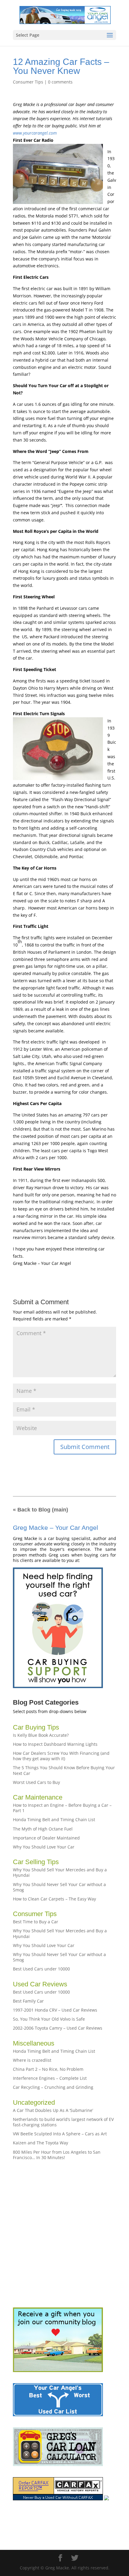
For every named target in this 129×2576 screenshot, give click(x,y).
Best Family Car (28, 2001)
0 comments (60, 82)
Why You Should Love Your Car (44, 1847)
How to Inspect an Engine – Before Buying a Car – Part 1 (62, 1808)
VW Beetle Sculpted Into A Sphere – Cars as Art (60, 2134)
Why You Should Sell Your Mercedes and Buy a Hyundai (60, 1872)
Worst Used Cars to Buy (36, 1782)
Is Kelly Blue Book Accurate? (41, 1735)
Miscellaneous (34, 2043)
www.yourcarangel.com (35, 133)
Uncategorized (34, 2102)
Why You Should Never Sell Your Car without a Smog (59, 1887)
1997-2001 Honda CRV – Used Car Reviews (55, 2010)
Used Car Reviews (40, 1984)
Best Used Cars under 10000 (41, 1969)
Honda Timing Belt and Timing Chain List (54, 1820)
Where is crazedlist (32, 2060)
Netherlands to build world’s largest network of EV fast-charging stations (63, 2122)
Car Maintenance (38, 1797)
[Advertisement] (64, 2234)
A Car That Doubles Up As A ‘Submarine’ (53, 2110)
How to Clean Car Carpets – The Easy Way (54, 1899)
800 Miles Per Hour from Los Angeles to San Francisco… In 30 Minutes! (57, 2155)
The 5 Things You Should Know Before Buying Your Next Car (64, 1770)
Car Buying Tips (36, 1727)
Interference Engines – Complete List (50, 2078)
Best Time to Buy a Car (36, 1922)
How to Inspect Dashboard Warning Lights (55, 1744)
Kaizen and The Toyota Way (40, 2143)
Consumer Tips (28, 82)
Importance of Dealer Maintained (46, 1838)
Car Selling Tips (36, 1862)
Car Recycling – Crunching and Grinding (53, 2087)
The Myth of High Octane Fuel (43, 1829)
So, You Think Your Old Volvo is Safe (49, 2019)
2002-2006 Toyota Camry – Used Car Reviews (58, 2028)
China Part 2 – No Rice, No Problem (48, 2069)
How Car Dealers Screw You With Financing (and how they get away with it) (61, 1756)
